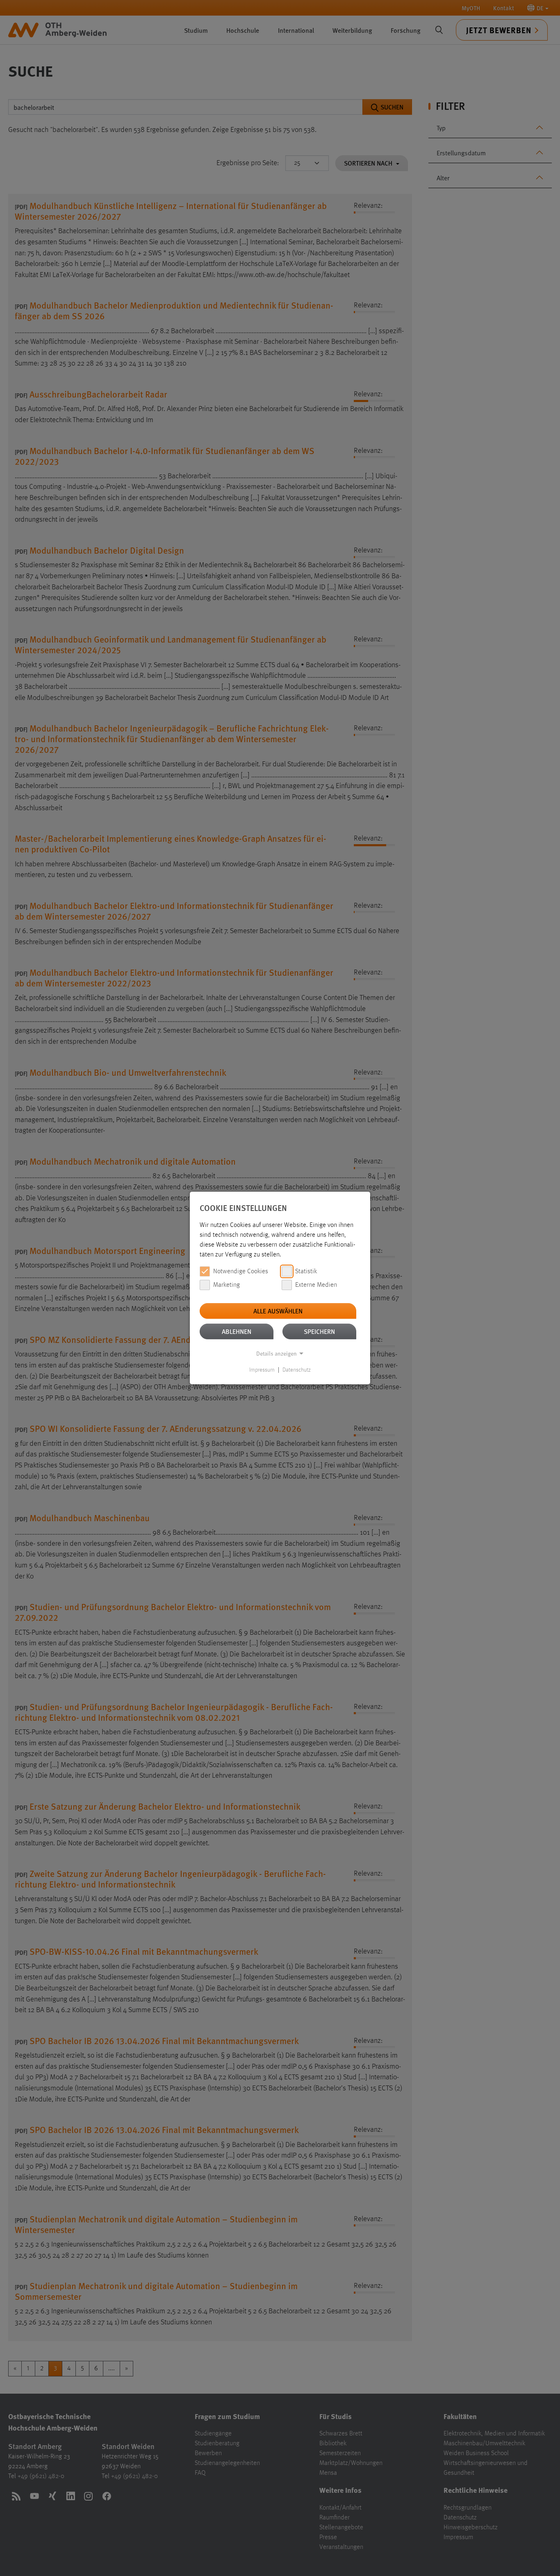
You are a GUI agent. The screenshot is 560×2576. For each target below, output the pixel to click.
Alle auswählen (278, 1311)
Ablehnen (237, 1331)
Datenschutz (297, 1370)
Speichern (319, 1331)
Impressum (262, 1370)
